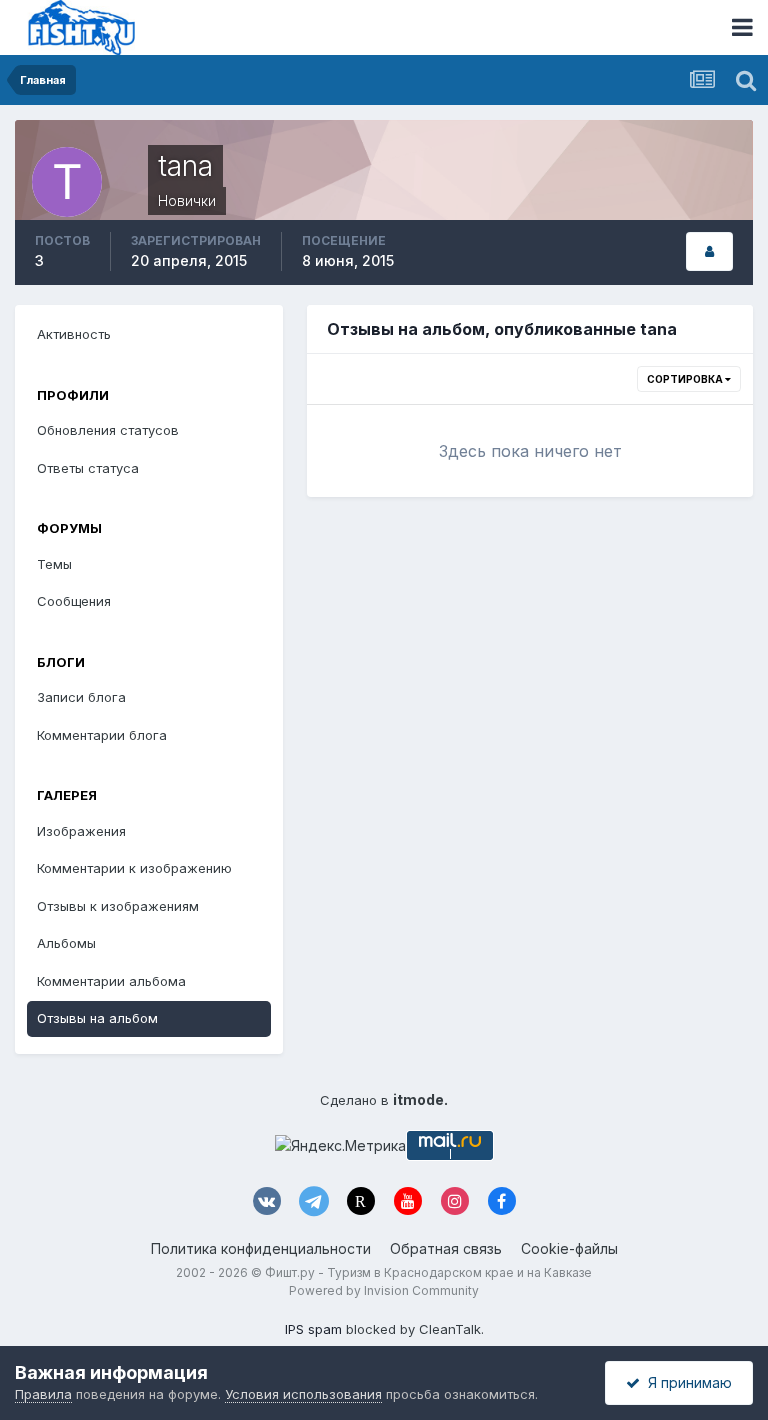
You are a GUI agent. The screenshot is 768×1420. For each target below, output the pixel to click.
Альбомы (66, 943)
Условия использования (303, 1394)
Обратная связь (446, 1248)
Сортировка (686, 379)
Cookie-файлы (569, 1248)
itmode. (420, 1099)
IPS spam (313, 1329)
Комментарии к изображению (134, 868)
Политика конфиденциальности (261, 1248)
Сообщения (74, 601)
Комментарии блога (102, 735)
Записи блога (81, 697)
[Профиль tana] (709, 251)
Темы (54, 564)
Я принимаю (686, 1382)
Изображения (81, 831)
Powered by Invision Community (384, 1290)
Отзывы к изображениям (118, 906)
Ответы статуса (88, 468)
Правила (43, 1394)
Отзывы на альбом (97, 1018)
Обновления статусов (108, 430)
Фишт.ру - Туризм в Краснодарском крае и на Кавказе (428, 1272)
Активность (74, 334)
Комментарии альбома (111, 981)
